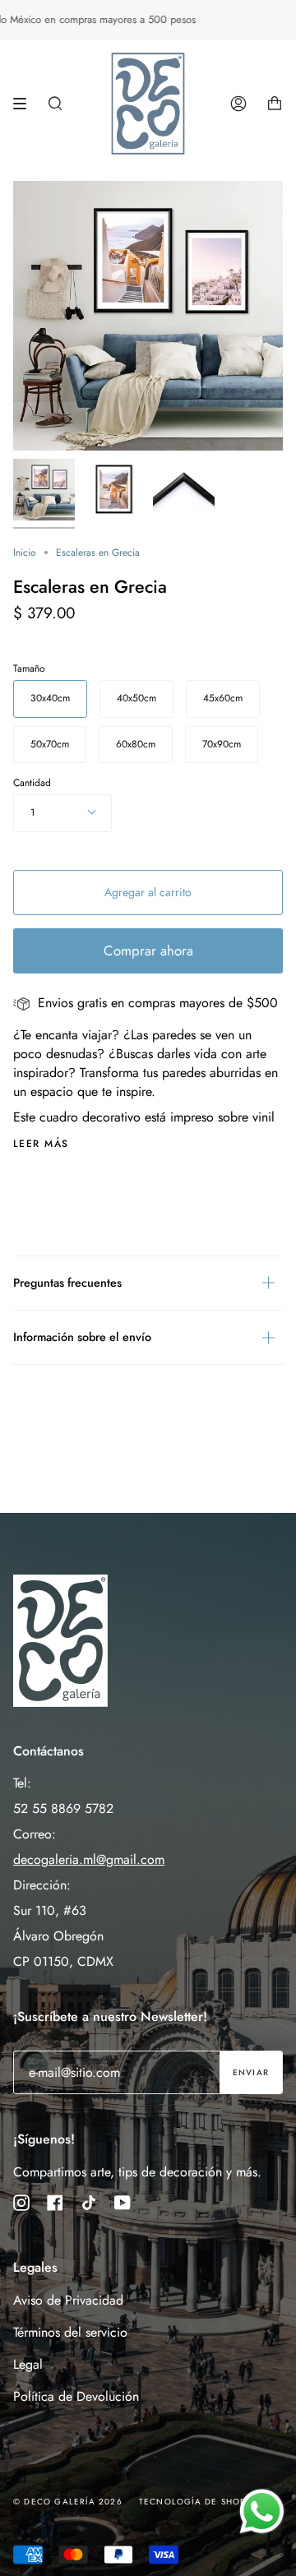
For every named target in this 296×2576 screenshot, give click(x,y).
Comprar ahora (148, 950)
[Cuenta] (238, 104)
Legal (28, 2364)
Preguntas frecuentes (67, 1283)
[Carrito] (275, 104)
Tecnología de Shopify (199, 2502)
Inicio (25, 553)
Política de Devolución (76, 2396)
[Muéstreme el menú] (25, 104)
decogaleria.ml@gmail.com (89, 1859)
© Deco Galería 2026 (68, 2502)
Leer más (41, 1144)
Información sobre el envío (82, 1337)
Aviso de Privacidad (68, 2300)
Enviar (251, 2072)
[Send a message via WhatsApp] (262, 2511)
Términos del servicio (70, 2332)
